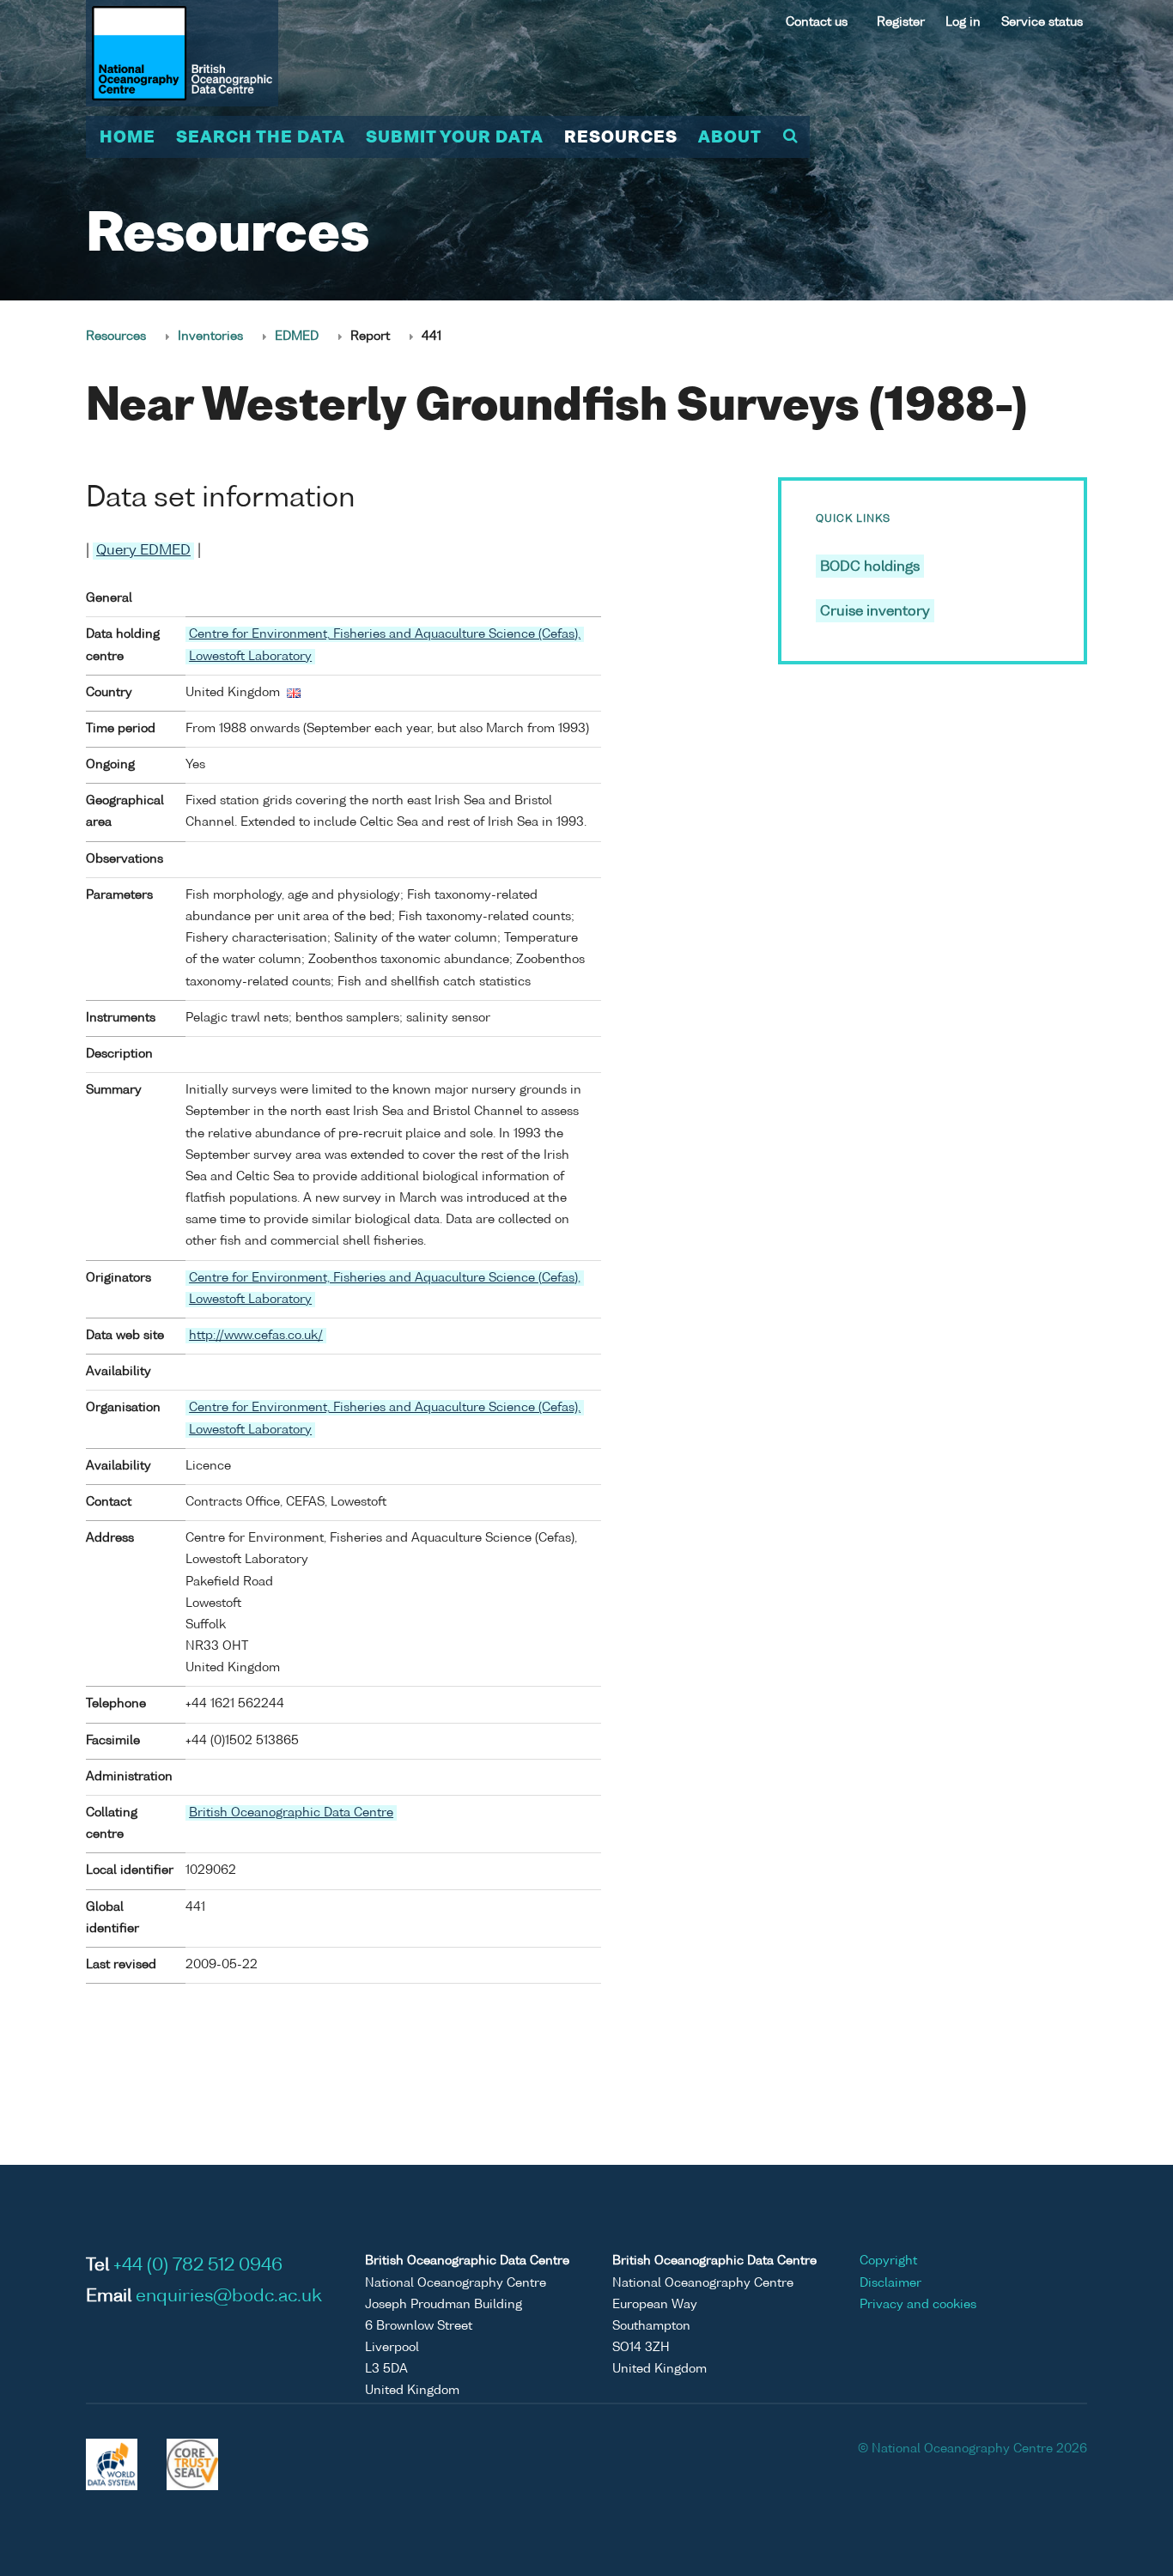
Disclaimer (890, 2283)
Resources (621, 138)
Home (128, 138)
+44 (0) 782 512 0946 (198, 2266)
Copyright (888, 2261)
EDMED (297, 336)
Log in (963, 22)
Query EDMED (143, 551)
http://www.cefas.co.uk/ (256, 1336)
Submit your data (455, 138)
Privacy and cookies (918, 2305)
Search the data (261, 138)
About (730, 138)
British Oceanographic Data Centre (291, 1813)
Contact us (817, 22)
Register (901, 22)
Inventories (210, 336)
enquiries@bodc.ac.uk (229, 2297)
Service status (1042, 22)
